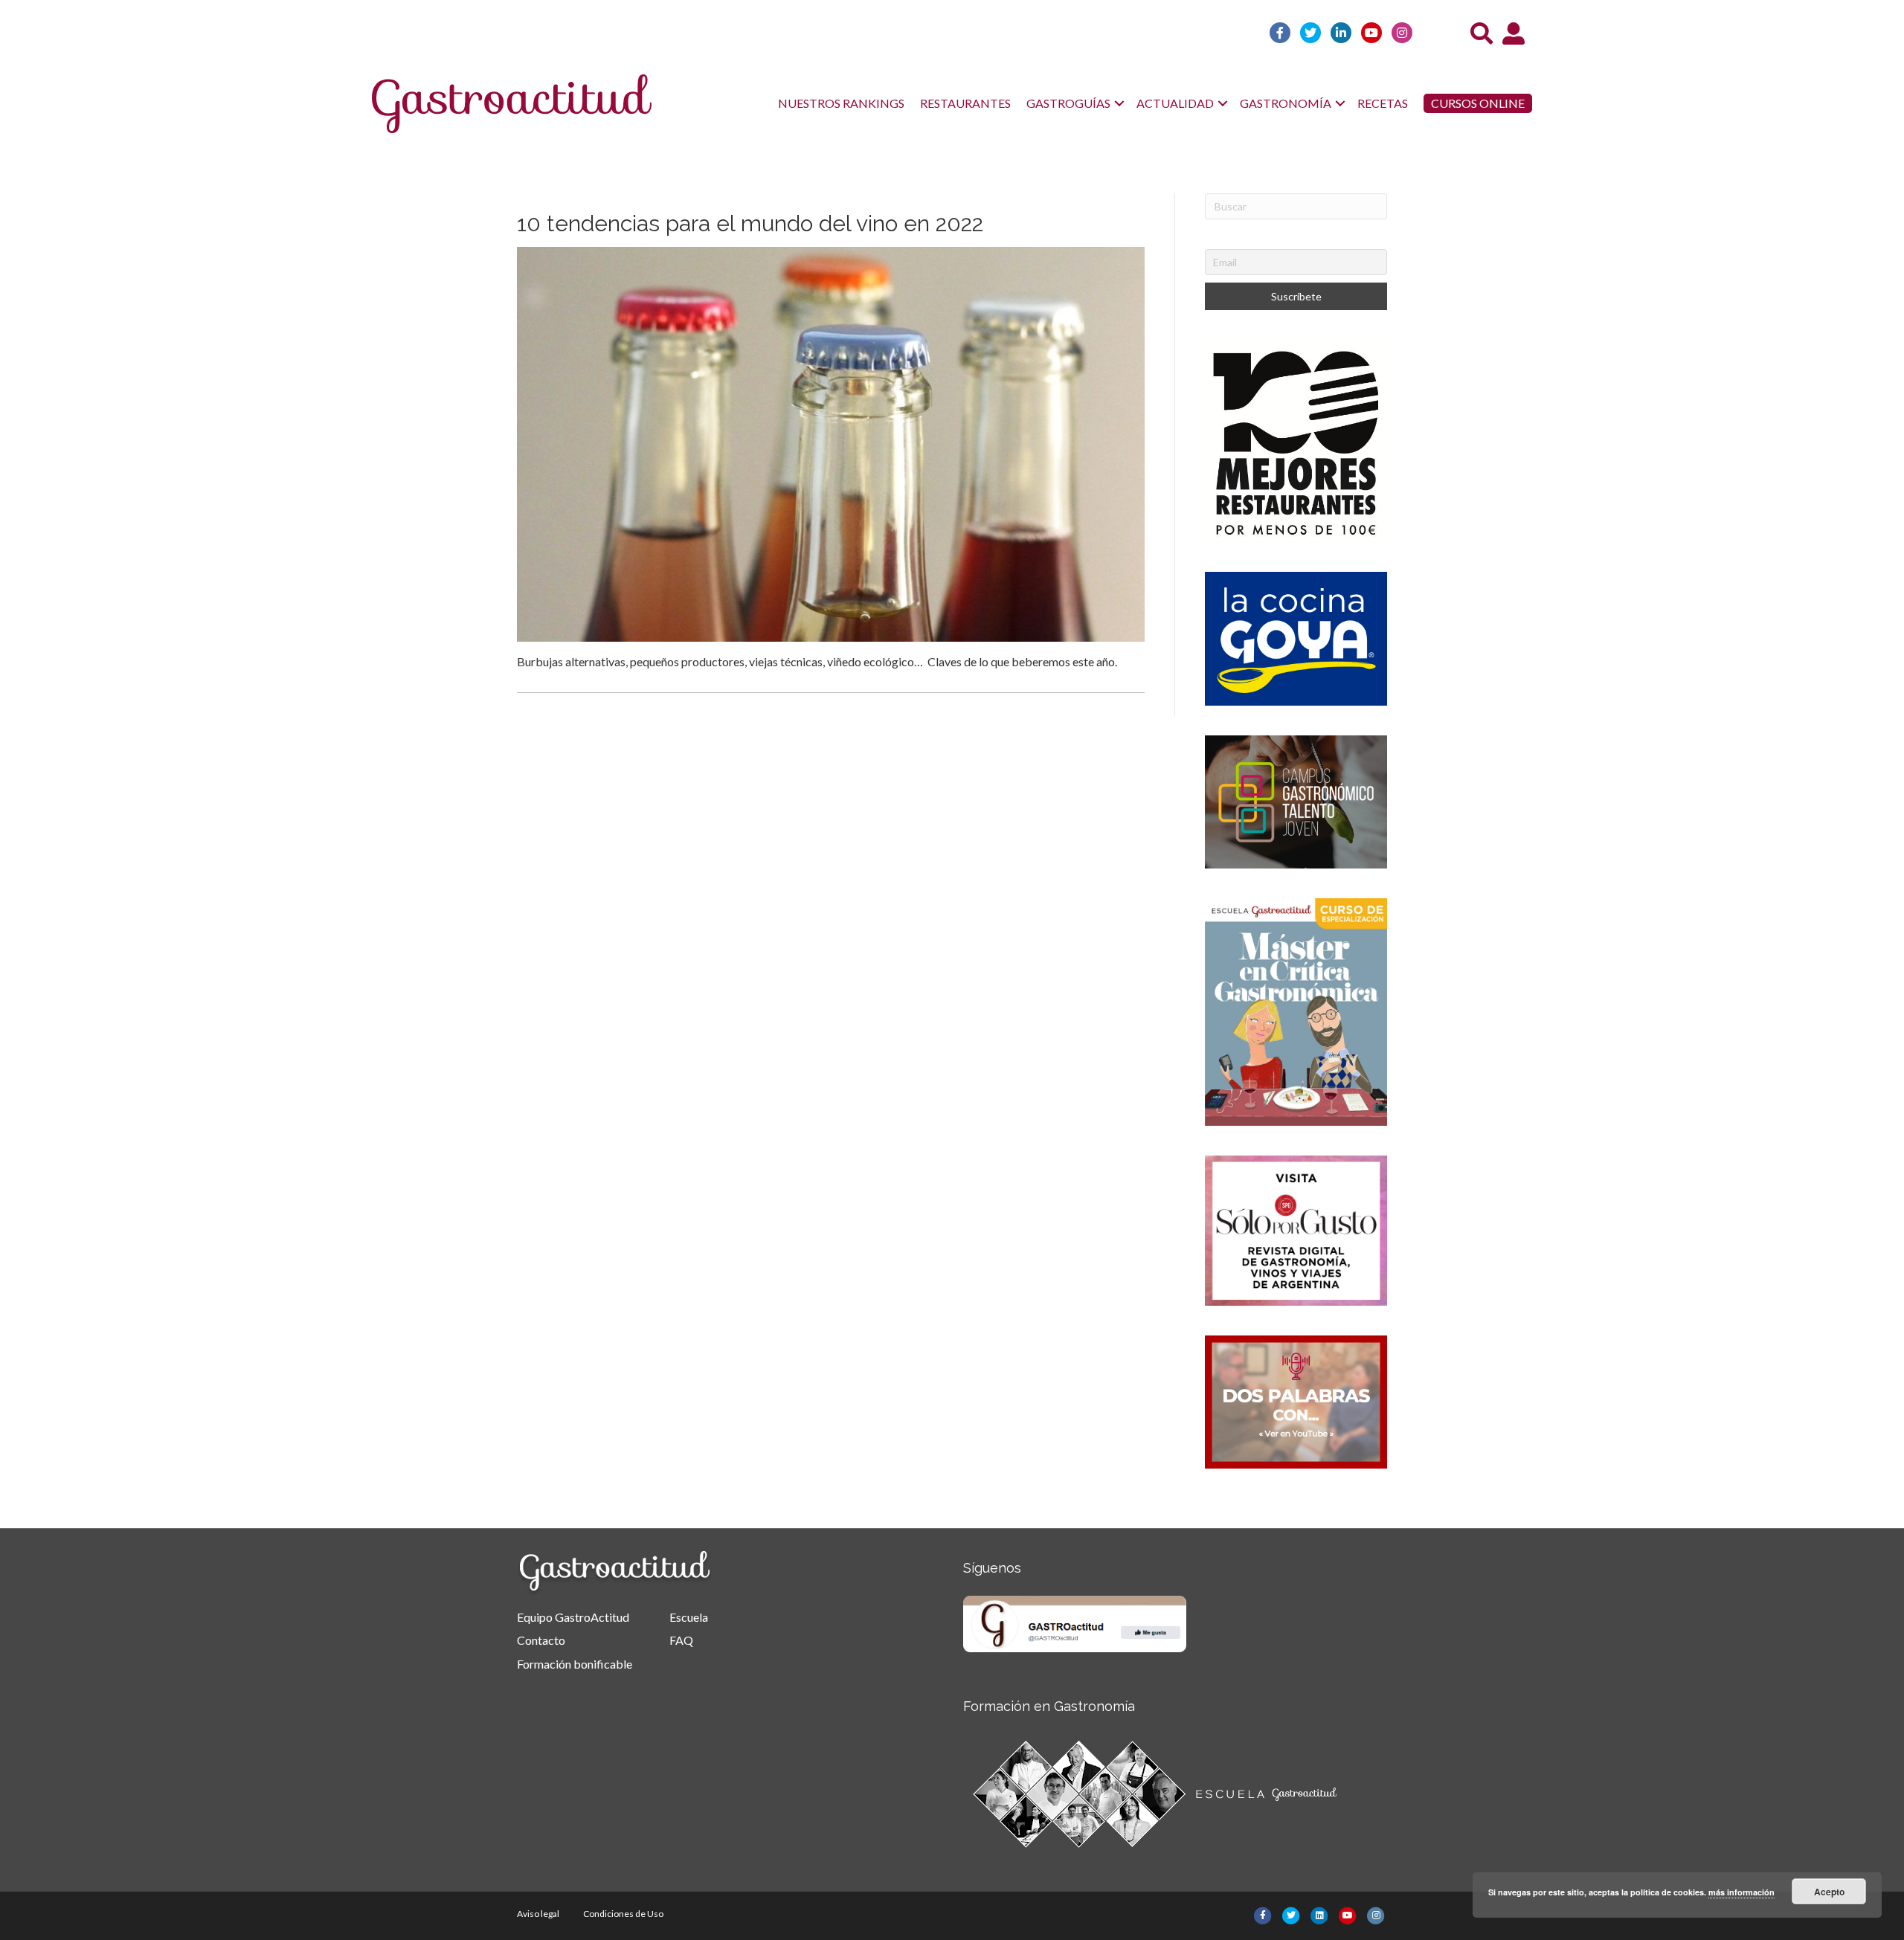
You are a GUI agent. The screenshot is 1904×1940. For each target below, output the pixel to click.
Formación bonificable (575, 1664)
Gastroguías (1068, 103)
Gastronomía (1286, 103)
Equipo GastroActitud (573, 1617)
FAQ (681, 1640)
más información (1741, 1892)
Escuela (689, 1617)
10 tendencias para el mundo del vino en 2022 (750, 223)
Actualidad (1175, 103)
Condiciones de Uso (623, 1914)
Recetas (1383, 103)
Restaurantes (965, 103)
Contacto (541, 1640)
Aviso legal (538, 1914)
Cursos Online (1478, 103)
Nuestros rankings (841, 103)
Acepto (1829, 1892)
